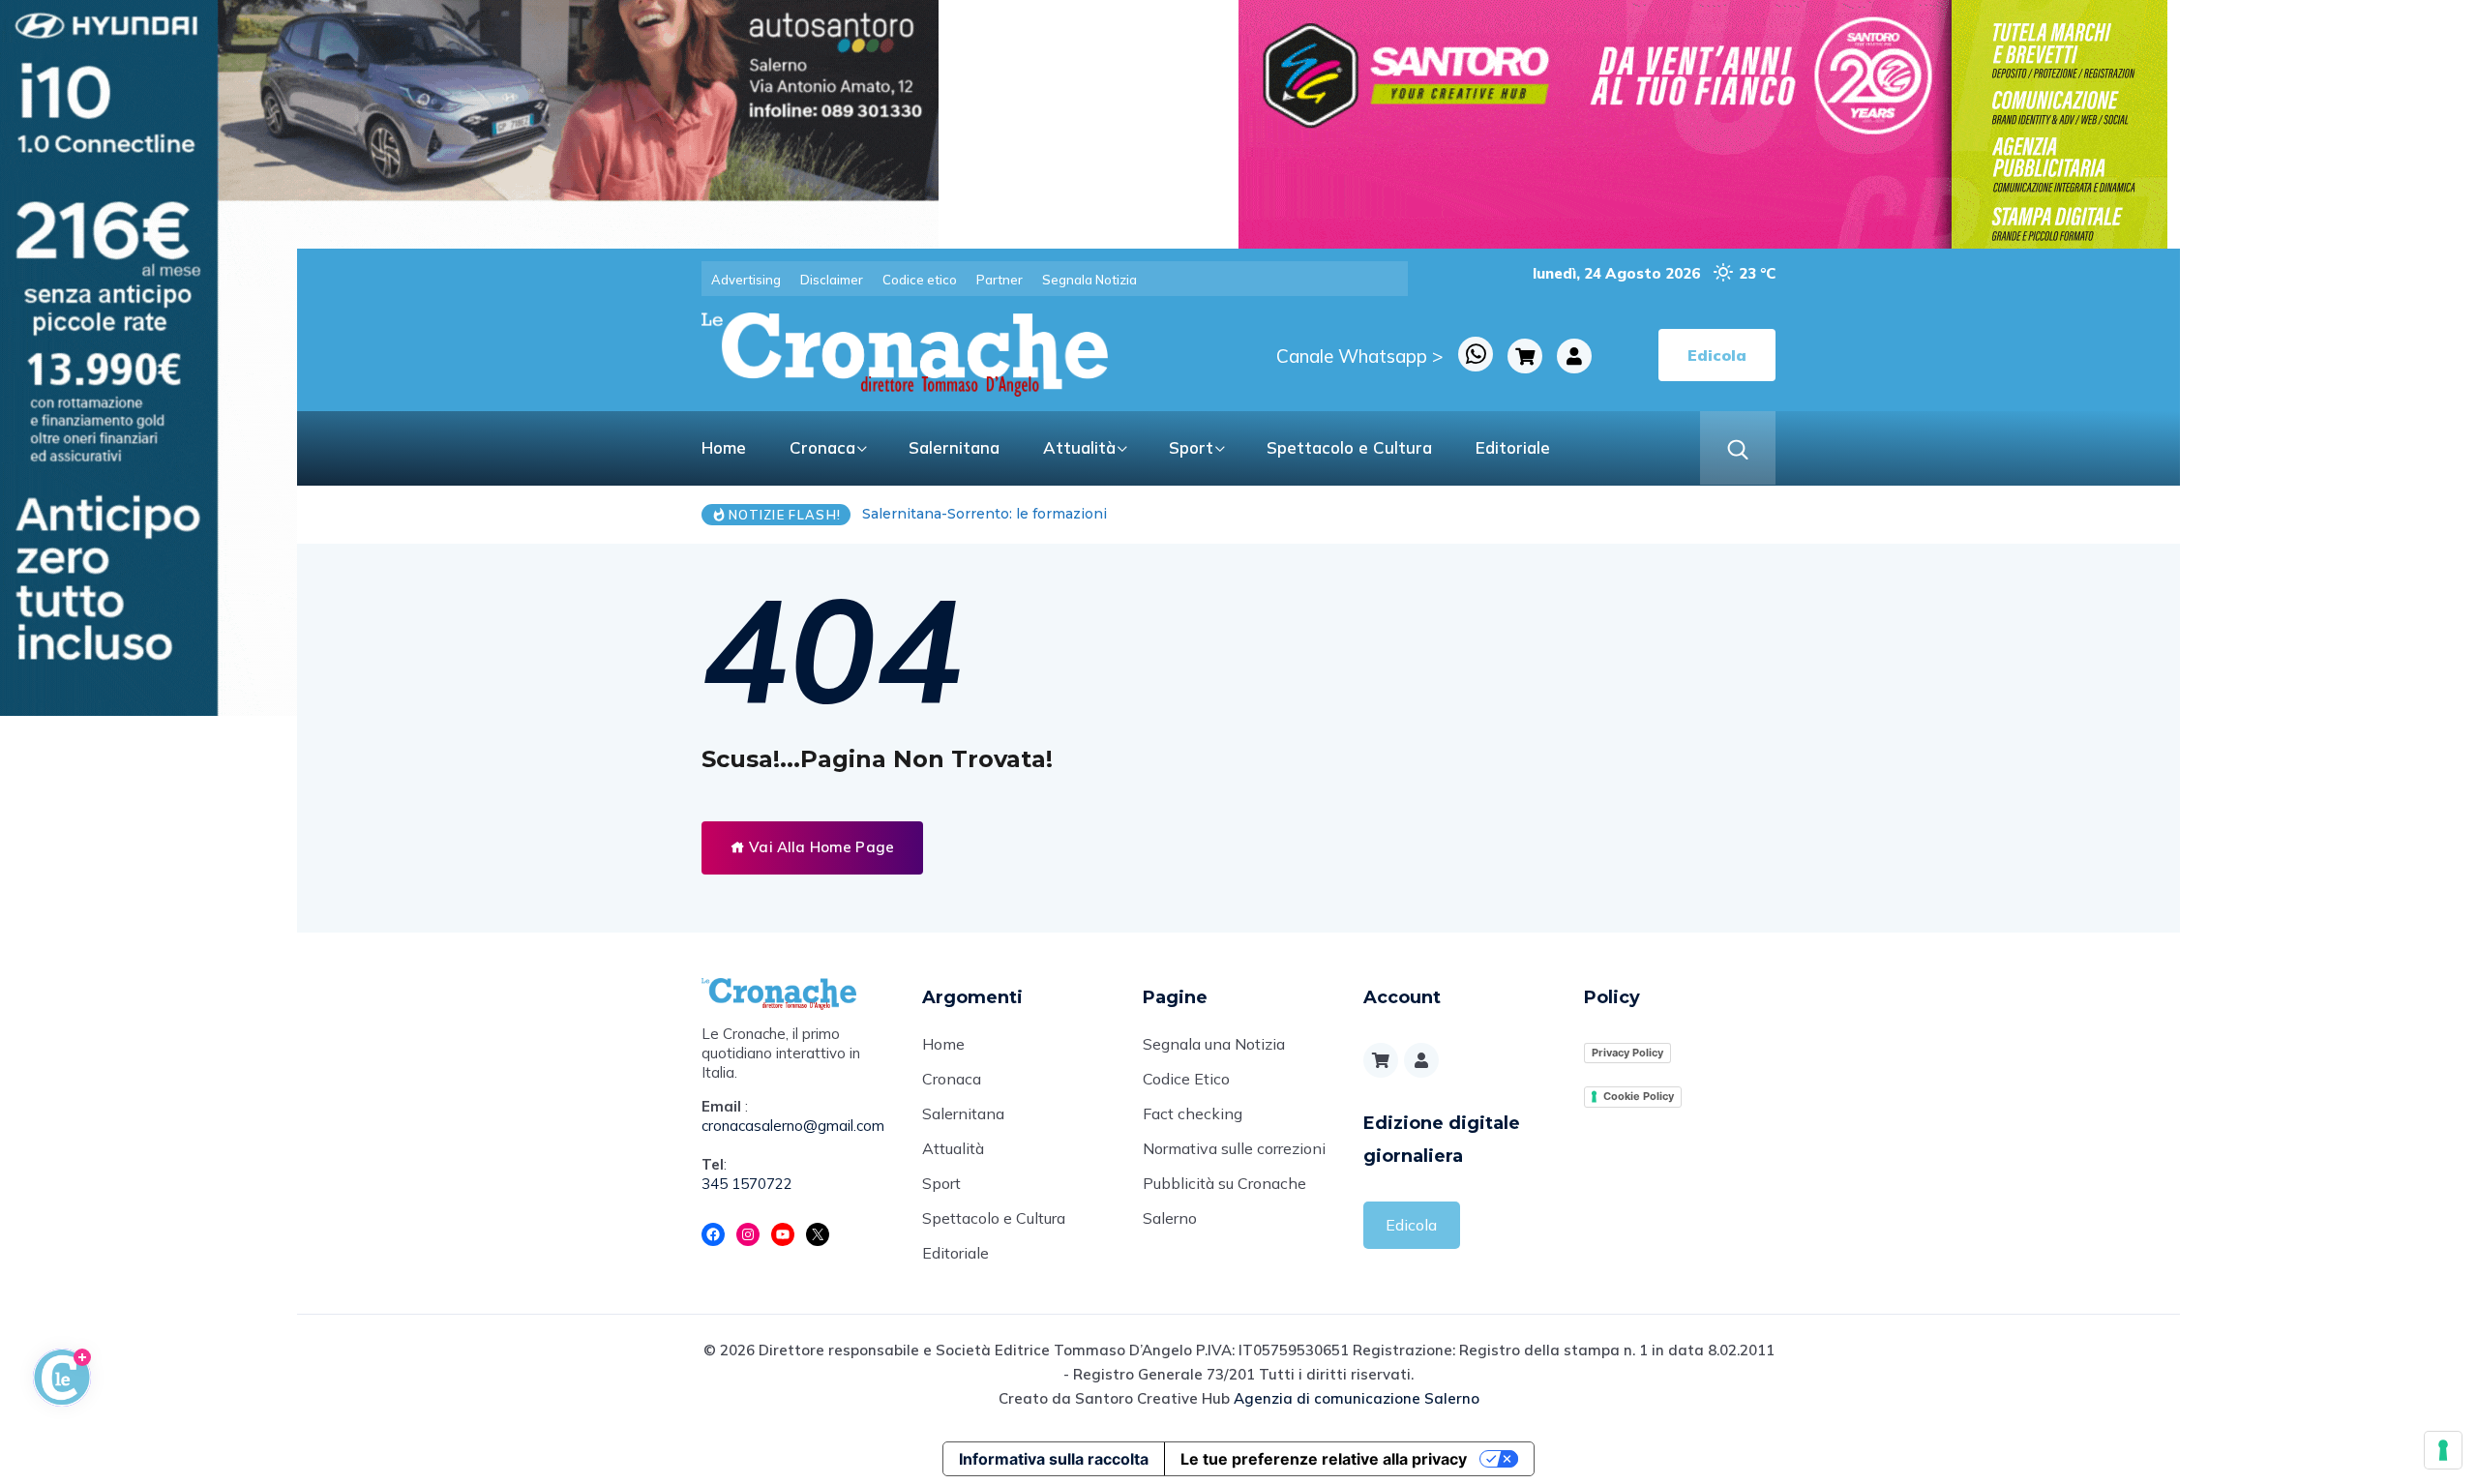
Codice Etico (1186, 1079)
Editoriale (1513, 447)
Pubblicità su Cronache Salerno (1224, 1201)
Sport (1191, 447)
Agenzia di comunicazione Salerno (1357, 1398)
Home (724, 447)
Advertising (746, 280)
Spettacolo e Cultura (1349, 447)
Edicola (1411, 1225)
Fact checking (1193, 1113)
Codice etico (920, 280)
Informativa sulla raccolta (1054, 1459)
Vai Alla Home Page (820, 847)
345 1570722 (747, 1184)
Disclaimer (832, 280)
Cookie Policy (1639, 1096)
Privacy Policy (1627, 1053)
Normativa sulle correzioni (1234, 1148)
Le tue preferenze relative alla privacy (1324, 1459)
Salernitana (954, 447)
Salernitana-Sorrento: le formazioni (985, 514)
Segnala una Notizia (1214, 1044)
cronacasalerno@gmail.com (793, 1126)
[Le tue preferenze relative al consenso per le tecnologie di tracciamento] (2443, 1450)
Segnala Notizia (1089, 280)
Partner (1000, 280)
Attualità (1079, 447)
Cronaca (822, 447)
